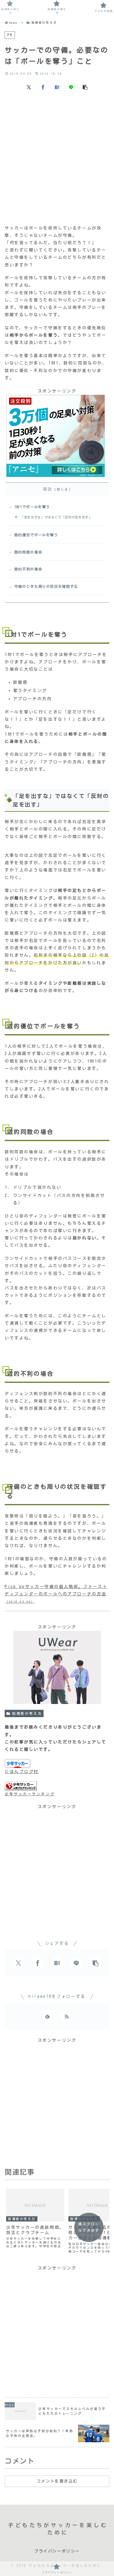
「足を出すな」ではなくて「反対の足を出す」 (56, 517)
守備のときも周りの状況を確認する (46, 586)
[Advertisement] (57, 157)
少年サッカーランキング (30, 1794)
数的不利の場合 (28, 569)
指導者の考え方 (27, 1713)
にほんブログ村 (22, 1772)
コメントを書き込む (57, 2481)
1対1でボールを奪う (32, 507)
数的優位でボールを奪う (36, 535)
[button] (85, 87)
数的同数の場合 (28, 552)
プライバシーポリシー (57, 2551)
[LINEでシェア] (71, 87)
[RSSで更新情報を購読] (67, 2016)
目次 (48, 489)
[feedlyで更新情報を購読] (47, 2016)
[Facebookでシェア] (43, 87)
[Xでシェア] (29, 87)
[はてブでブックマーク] (57, 87)
